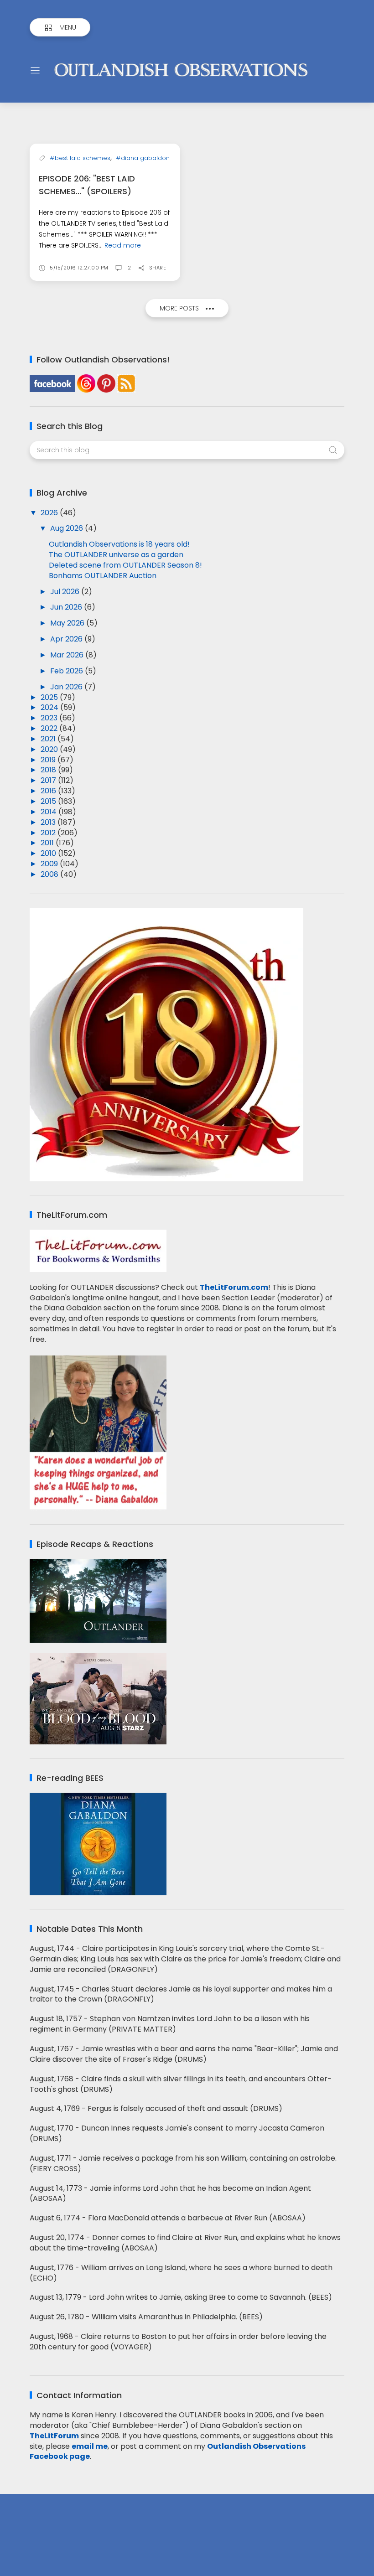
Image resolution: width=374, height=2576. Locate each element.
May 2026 (68, 623)
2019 (49, 760)
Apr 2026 (67, 639)
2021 (49, 739)
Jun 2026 (67, 607)
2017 (49, 780)
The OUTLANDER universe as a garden (116, 555)
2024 (50, 707)
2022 (50, 728)
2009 (50, 864)
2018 (49, 770)
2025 (50, 697)
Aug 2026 (68, 528)
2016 (49, 791)
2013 (49, 822)
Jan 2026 (67, 687)
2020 (50, 749)
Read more (123, 245)
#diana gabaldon (143, 158)
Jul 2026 (66, 592)
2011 (48, 843)
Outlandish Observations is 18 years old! (119, 544)
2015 (49, 801)
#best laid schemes (80, 158)
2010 (49, 853)
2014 (49, 812)
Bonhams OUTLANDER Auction (103, 576)
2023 (50, 718)
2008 (50, 874)
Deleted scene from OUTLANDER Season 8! (125, 565)
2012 (49, 833)
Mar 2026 (68, 655)
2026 (50, 513)
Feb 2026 (68, 671)
